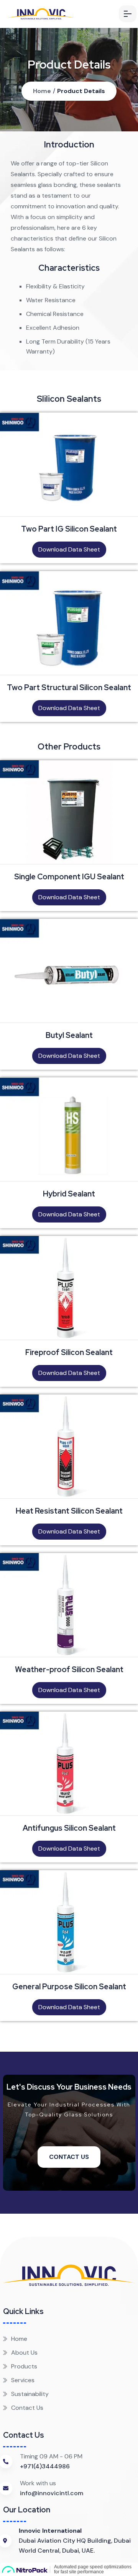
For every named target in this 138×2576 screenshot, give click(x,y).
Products (24, 2366)
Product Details (81, 91)
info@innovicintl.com (52, 2493)
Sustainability (30, 2394)
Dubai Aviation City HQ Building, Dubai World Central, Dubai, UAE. (75, 2541)
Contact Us (69, 2157)
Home (42, 91)
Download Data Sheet (69, 549)
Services (23, 2380)
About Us (24, 2353)
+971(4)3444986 (45, 2466)
